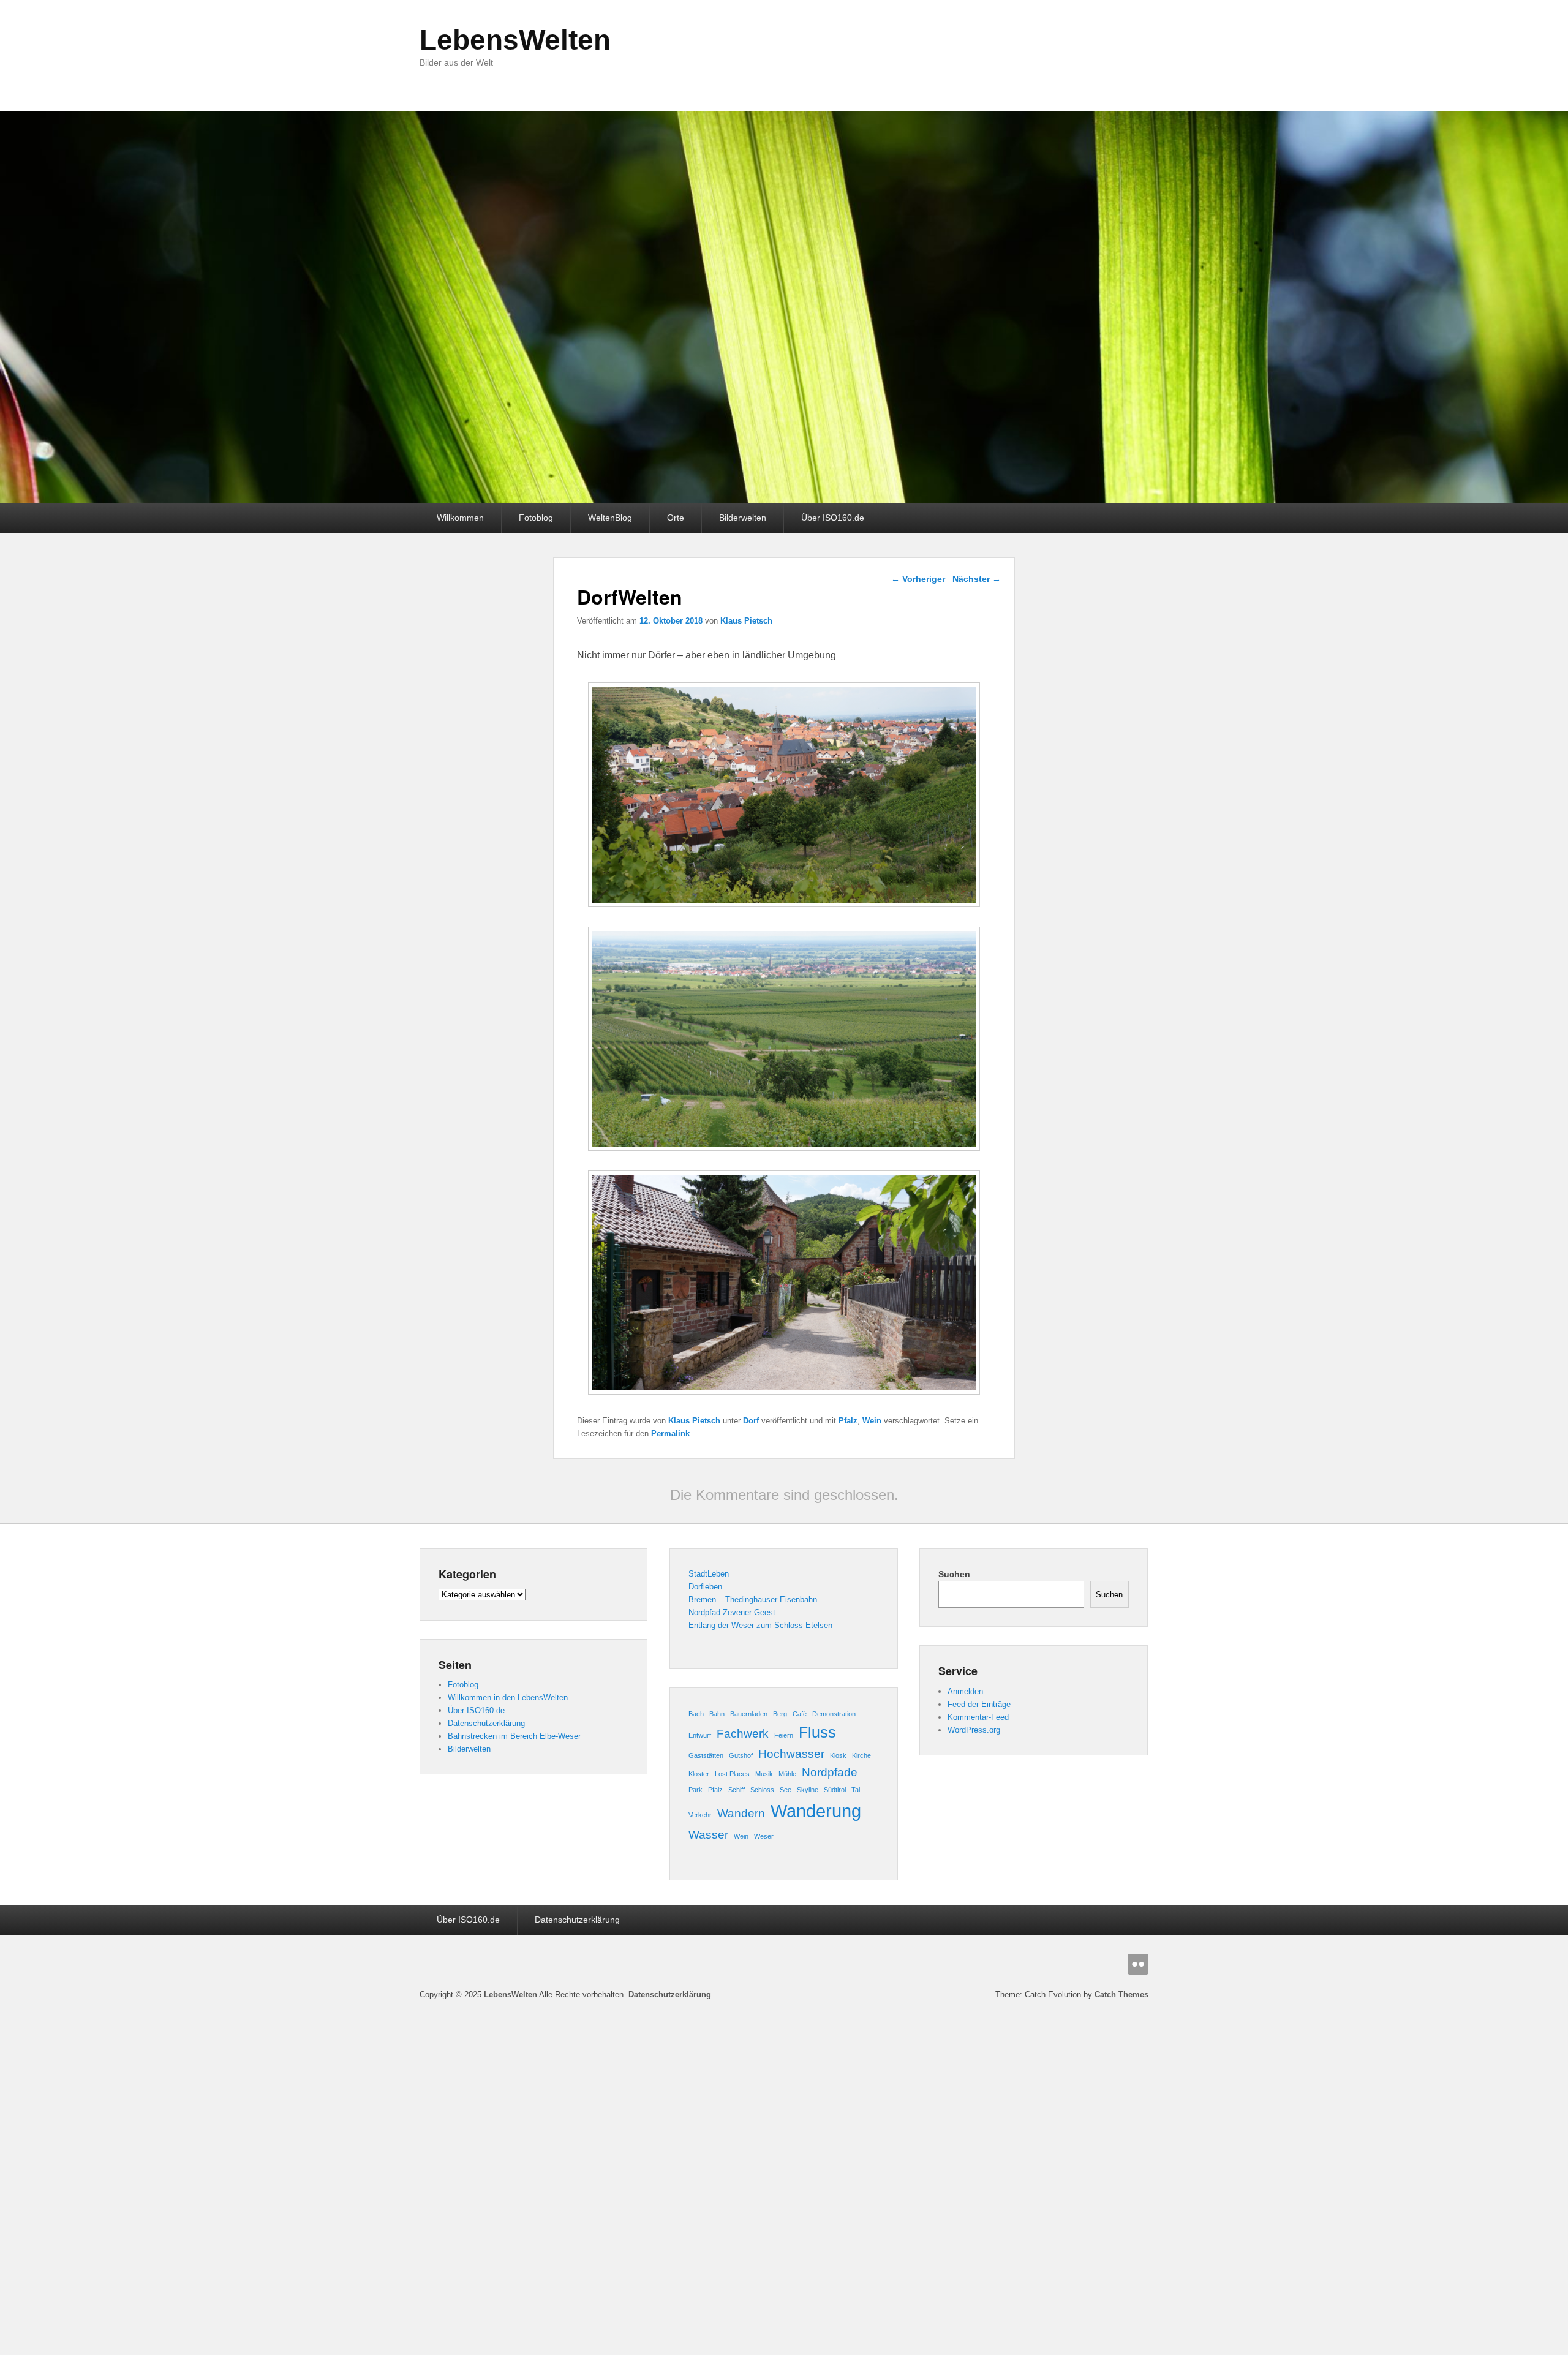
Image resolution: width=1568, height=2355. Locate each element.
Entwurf (700, 1735)
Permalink (670, 1434)
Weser (764, 1836)
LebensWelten (515, 40)
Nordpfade (830, 1772)
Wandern (741, 1813)
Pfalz (848, 1421)
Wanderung (816, 1811)
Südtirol (835, 1790)
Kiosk (838, 1755)
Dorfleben (705, 1587)
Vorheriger (918, 579)
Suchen (954, 1574)
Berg (780, 1714)
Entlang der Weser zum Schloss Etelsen (760, 1625)
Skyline (808, 1790)
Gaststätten (706, 1755)
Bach (696, 1714)
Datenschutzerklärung (486, 1723)
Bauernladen (749, 1714)
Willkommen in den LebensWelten (508, 1697)
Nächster (977, 579)
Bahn (717, 1714)
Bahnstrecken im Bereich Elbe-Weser (514, 1736)
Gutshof (741, 1755)
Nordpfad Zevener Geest (732, 1612)
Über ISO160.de (833, 518)
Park (695, 1790)
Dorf (751, 1421)
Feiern (784, 1735)
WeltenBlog (610, 518)
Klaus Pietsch (746, 621)
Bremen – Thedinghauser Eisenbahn (753, 1600)
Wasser (708, 1835)
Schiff (737, 1790)
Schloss (762, 1790)
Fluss (817, 1732)
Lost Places (732, 1774)
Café (800, 1714)
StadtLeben (709, 1574)
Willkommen (460, 518)
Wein (872, 1421)
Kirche (861, 1755)
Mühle (787, 1774)
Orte (676, 518)
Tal (856, 1790)
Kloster (699, 1774)
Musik (764, 1774)
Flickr (1138, 1964)
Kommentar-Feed (978, 1717)
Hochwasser (791, 1754)
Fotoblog (536, 518)
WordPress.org (974, 1730)
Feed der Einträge (979, 1704)
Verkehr (700, 1815)
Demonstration (834, 1714)
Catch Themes (1121, 1995)
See (786, 1790)
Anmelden (965, 1691)
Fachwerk (743, 1734)
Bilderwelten (743, 518)
